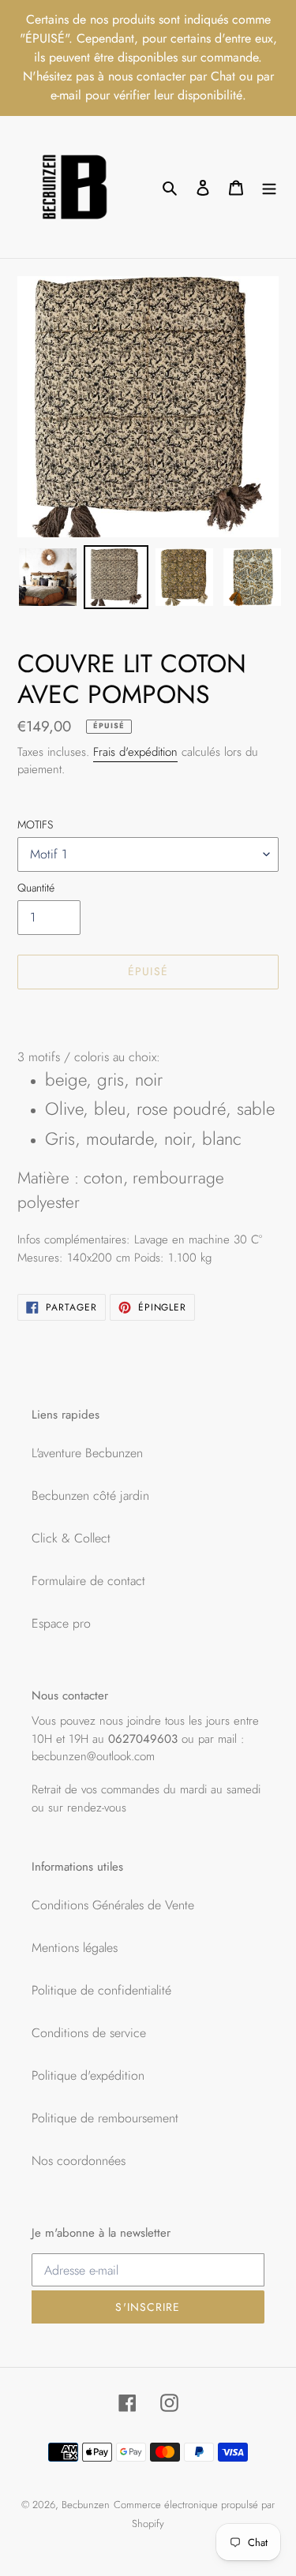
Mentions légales (75, 1948)
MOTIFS (35, 824)
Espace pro (61, 1623)
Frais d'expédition (135, 752)
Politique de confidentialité (101, 1990)
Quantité (36, 888)
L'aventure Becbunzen (87, 1453)
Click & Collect (71, 1538)
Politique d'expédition (88, 2075)
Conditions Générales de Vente (113, 1905)
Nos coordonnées (79, 2161)
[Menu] (269, 187)
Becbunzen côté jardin (90, 1496)
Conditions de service (89, 2033)
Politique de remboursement (105, 2118)
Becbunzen (86, 2505)
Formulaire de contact (88, 1581)
